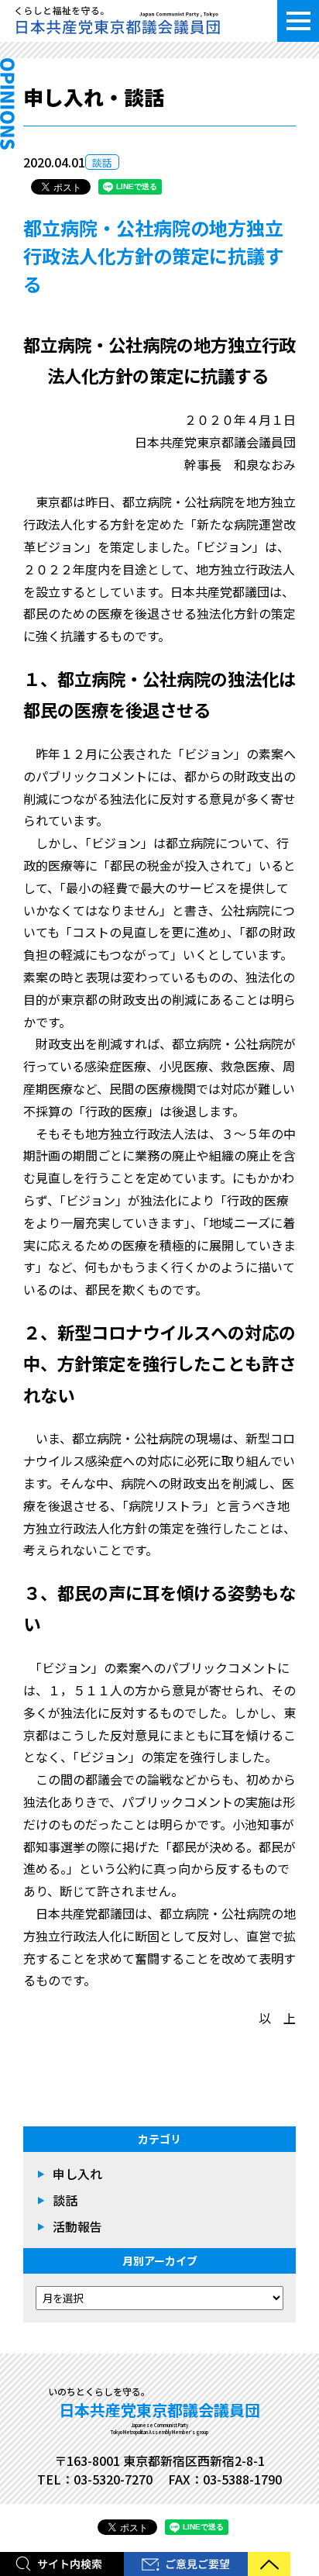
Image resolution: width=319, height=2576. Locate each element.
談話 (102, 162)
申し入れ (77, 2174)
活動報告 (77, 2226)
